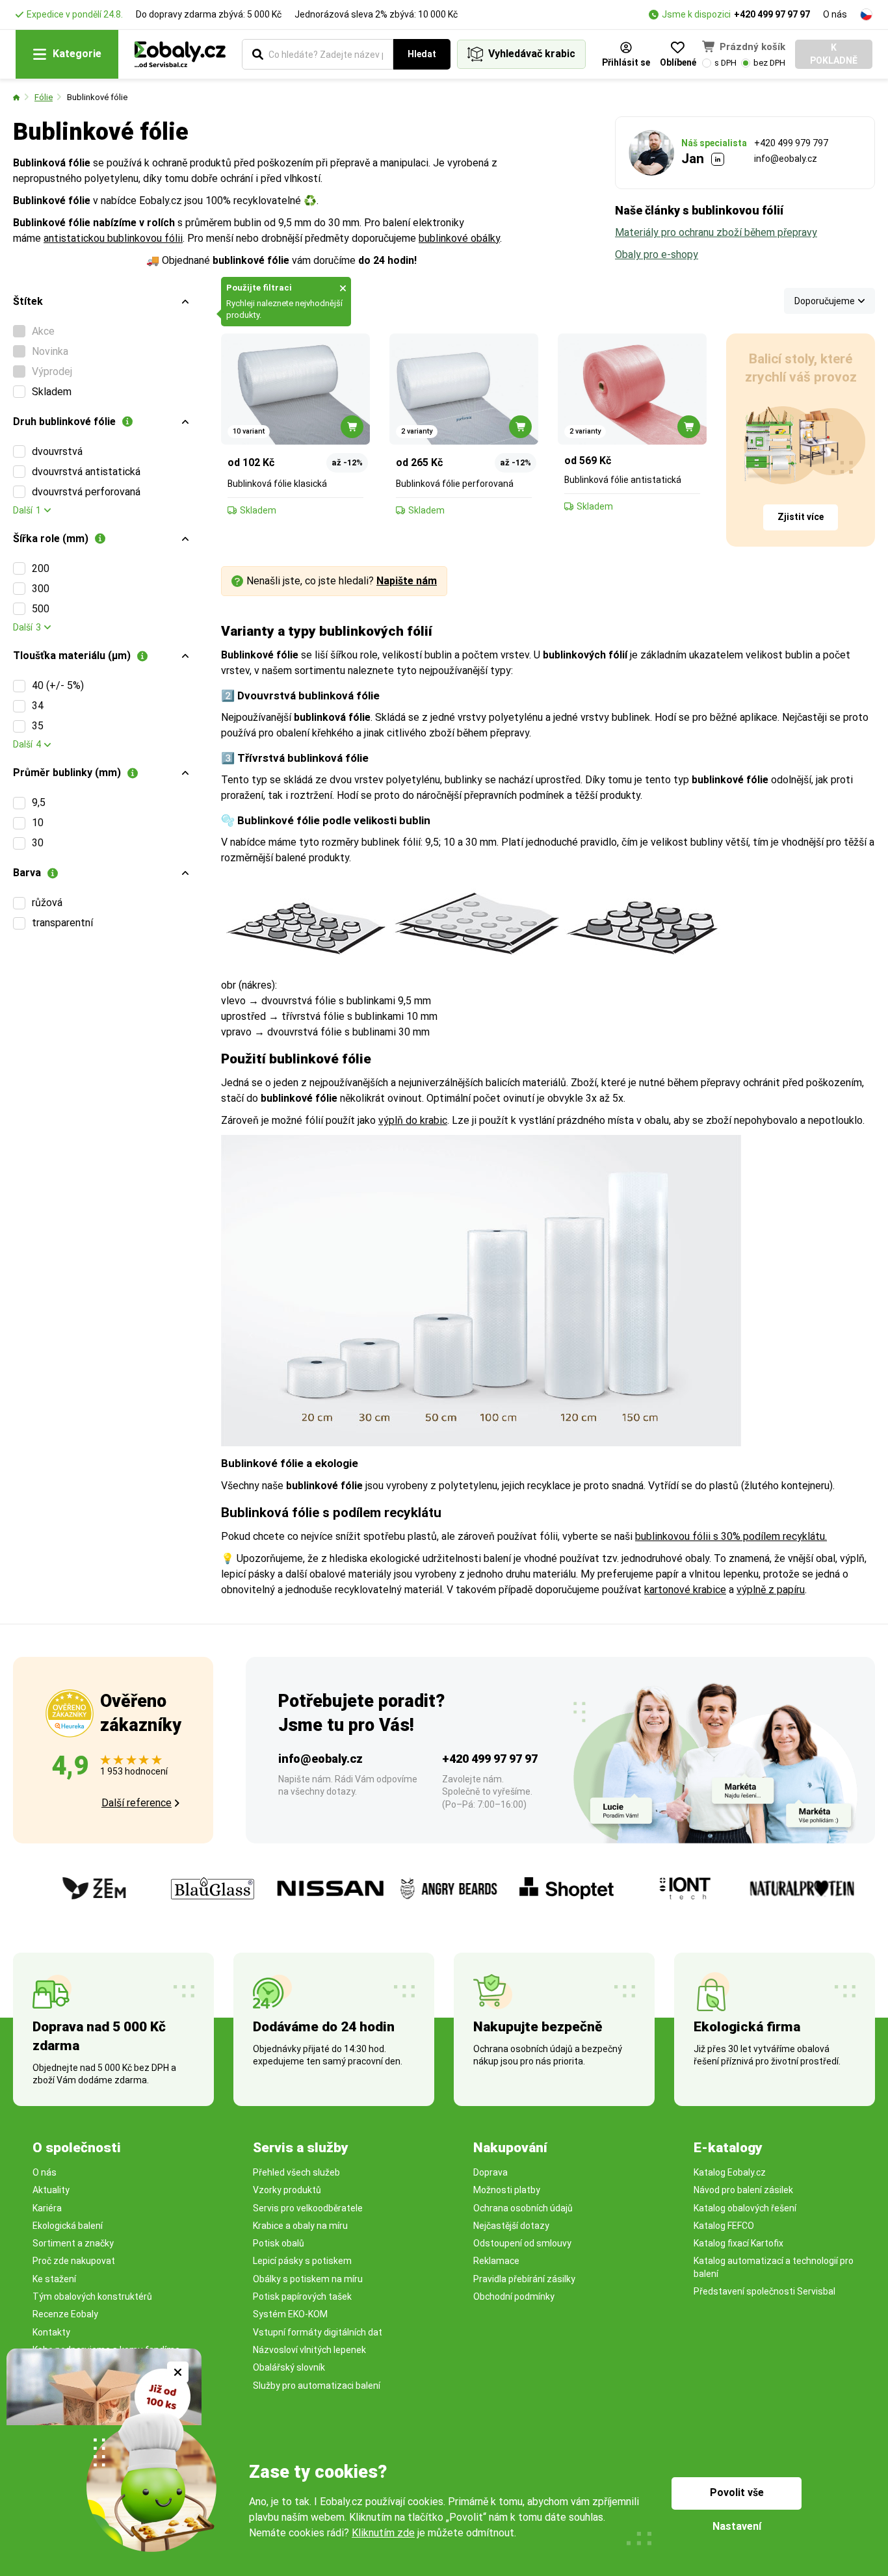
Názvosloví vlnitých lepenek (309, 2350)
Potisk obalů (279, 2243)
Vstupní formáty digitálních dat (318, 2332)
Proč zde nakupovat (74, 2261)
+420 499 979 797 (791, 143)
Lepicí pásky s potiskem (302, 2261)
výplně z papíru (771, 1590)
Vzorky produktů (287, 2190)
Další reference (137, 1803)
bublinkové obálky (459, 238)
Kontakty (51, 2332)
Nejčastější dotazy (511, 2226)
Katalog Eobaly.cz (730, 2172)
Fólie (44, 97)
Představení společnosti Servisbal (764, 2291)
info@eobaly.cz (786, 159)
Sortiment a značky (73, 2243)
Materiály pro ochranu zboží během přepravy (716, 232)
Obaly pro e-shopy (657, 254)
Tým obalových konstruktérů (92, 2296)
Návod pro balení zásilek (743, 2190)
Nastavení (737, 2526)
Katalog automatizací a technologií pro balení (774, 2267)
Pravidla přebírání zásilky (524, 2279)
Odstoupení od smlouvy (522, 2243)
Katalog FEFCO (724, 2226)
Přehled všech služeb (296, 2172)
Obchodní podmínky (514, 2296)
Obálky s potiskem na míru (308, 2279)
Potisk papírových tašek (302, 2296)
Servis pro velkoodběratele (308, 2208)
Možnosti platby (507, 2190)
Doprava (490, 2172)
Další (27, 510)
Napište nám (407, 581)
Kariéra (47, 2208)
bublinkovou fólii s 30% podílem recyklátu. (731, 1536)
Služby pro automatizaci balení (317, 2386)
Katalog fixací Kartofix (738, 2243)
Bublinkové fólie (97, 97)
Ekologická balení (68, 2226)
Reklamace (496, 2261)
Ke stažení (54, 2279)
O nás (835, 14)
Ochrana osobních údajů (523, 2208)
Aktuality (51, 2190)
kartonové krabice (685, 1590)
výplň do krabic (413, 1120)
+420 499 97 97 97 (772, 14)
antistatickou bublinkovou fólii (113, 238)
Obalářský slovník (289, 2367)
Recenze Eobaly (65, 2314)
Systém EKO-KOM (290, 2314)
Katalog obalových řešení (745, 2208)
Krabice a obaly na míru (300, 2226)
